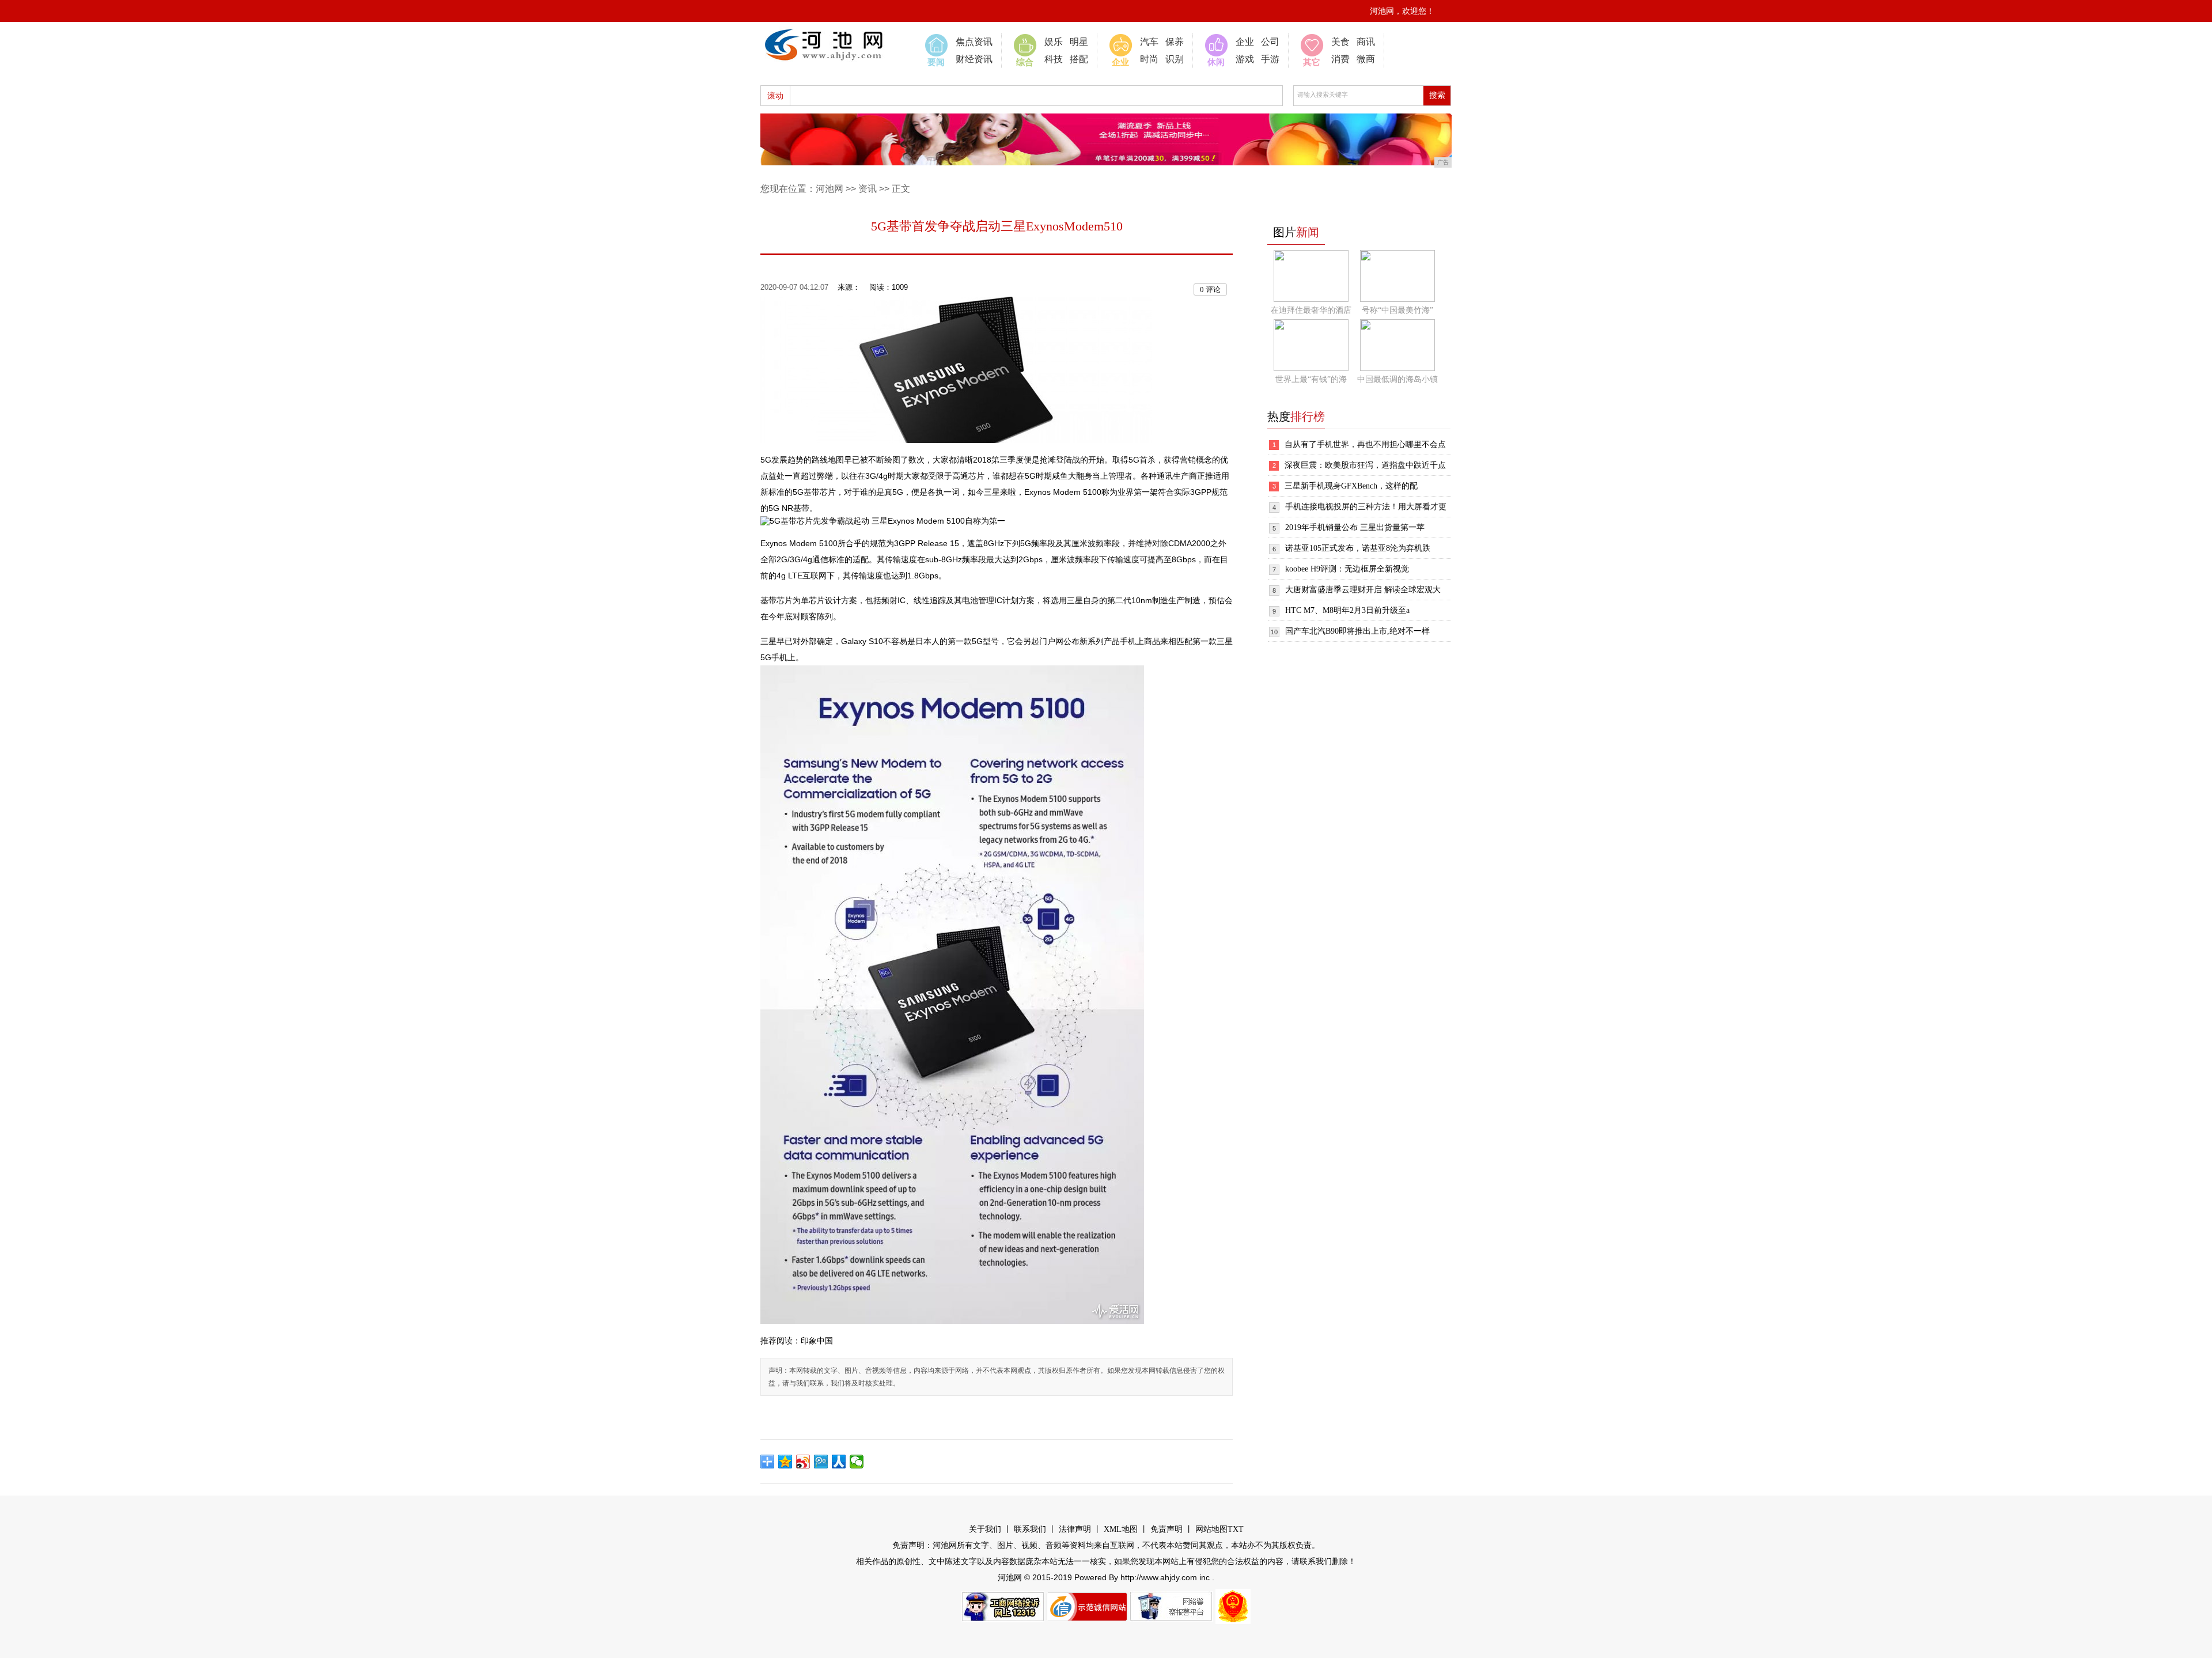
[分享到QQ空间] (785, 1462)
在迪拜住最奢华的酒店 (1311, 310)
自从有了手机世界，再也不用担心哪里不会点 (1365, 444)
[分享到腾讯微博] (821, 1462)
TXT (1236, 1529)
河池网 (829, 189)
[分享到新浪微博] (803, 1462)
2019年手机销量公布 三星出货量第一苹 (1355, 527)
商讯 (1366, 42)
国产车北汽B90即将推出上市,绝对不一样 (1357, 631)
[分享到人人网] (839, 1462)
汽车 (1149, 42)
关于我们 (985, 1529)
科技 (1054, 59)
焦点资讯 (974, 42)
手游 (1270, 59)
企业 (1245, 42)
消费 (1340, 59)
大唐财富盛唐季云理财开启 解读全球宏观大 (1363, 590)
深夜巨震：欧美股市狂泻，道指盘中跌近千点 (1365, 465)
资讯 (868, 189)
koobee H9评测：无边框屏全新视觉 (1347, 569)
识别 (1175, 59)
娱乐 (1054, 42)
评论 (1210, 289)
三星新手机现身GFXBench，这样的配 (1351, 486)
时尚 (1149, 59)
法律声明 (1075, 1529)
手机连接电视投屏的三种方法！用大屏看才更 (1366, 507)
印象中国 (817, 1341)
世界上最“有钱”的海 (1311, 379)
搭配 (1079, 59)
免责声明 (1166, 1529)
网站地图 (1211, 1529)
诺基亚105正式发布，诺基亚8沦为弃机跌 (1358, 548)
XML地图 (1121, 1529)
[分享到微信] (857, 1462)
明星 (1079, 42)
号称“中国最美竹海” (1397, 310)
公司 (1270, 42)
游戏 (1245, 59)
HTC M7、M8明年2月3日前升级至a (1347, 610)
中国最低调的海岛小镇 (1397, 379)
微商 (1366, 59)
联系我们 (1030, 1529)
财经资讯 (974, 59)
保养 (1175, 42)
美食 (1340, 42)
